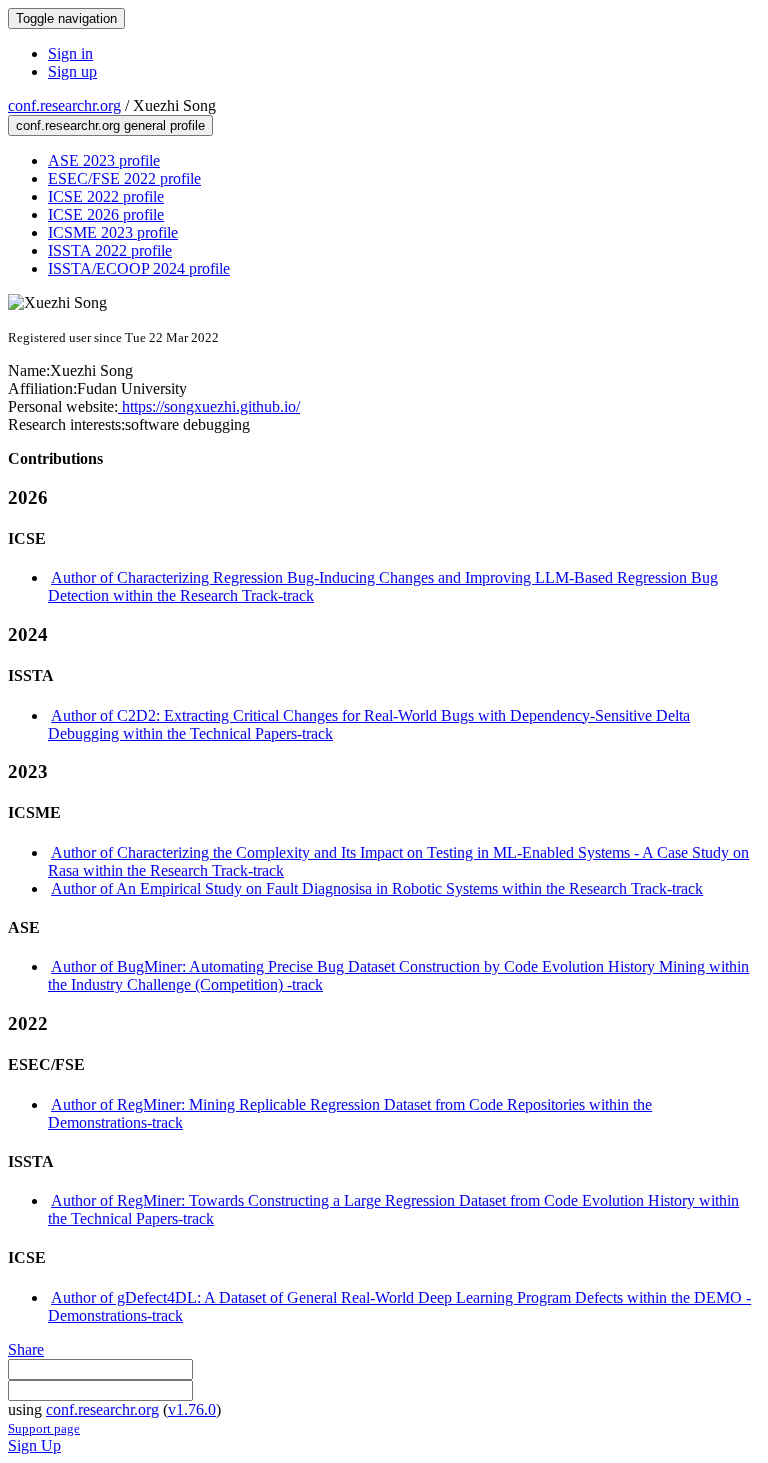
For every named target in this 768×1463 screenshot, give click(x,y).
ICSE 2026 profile (106, 214)
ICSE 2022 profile (106, 196)
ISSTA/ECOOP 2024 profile (139, 268)
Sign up (72, 71)
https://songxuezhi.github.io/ (209, 406)
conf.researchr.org (64, 105)
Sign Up (34, 1445)
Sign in (70, 53)
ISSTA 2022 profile (110, 250)
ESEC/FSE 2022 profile (124, 178)
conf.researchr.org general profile (110, 125)
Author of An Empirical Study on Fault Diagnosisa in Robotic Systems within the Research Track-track (377, 888)
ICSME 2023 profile (113, 232)
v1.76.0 (192, 1409)
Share (26, 1349)
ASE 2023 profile (104, 160)
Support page (44, 1428)
